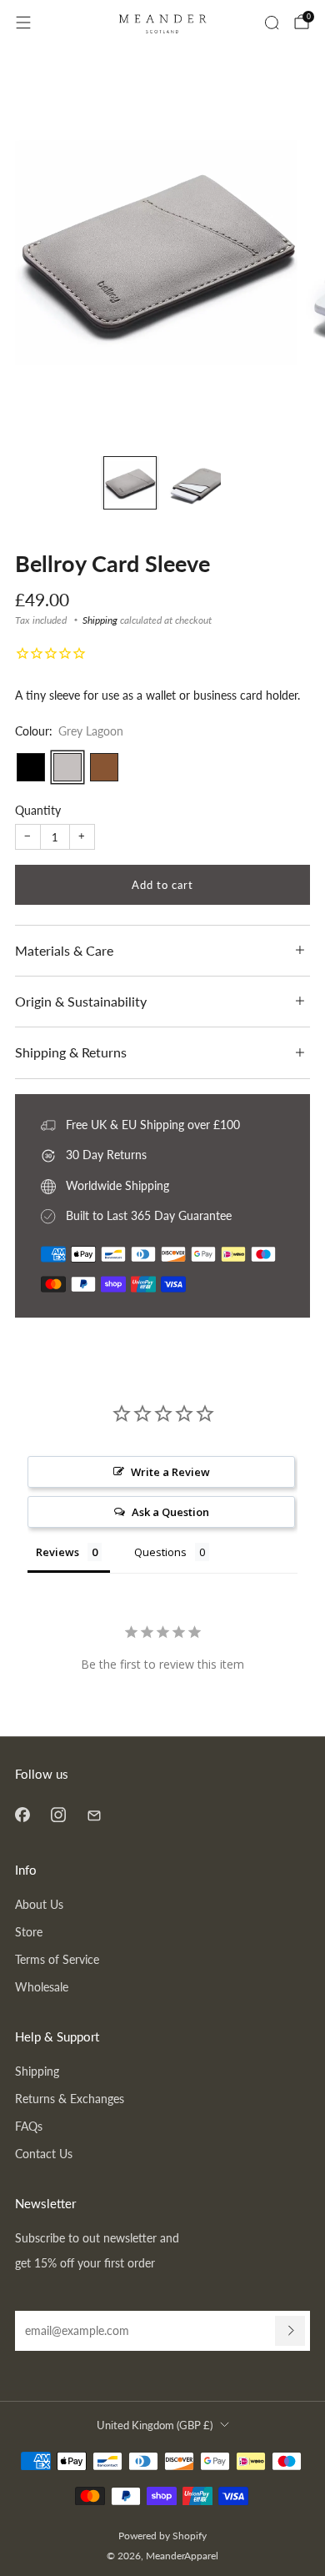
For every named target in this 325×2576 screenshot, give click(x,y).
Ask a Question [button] (170, 1512)
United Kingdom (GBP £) (155, 2425)
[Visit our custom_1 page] (94, 1814)
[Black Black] (31, 767)
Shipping (100, 620)
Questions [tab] (160, 1552)
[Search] (272, 23)
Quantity (38, 810)
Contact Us (44, 2154)
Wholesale (42, 1987)
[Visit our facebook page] (22, 1814)
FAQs (29, 2126)
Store (29, 1932)
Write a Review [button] (170, 1472)
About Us (39, 1904)
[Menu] (23, 23)
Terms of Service (57, 1959)
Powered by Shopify (162, 2536)
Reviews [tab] (57, 1552)
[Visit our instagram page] (58, 1814)
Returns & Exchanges (70, 2099)
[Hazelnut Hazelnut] (104, 767)
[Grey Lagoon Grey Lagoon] (67, 767)
